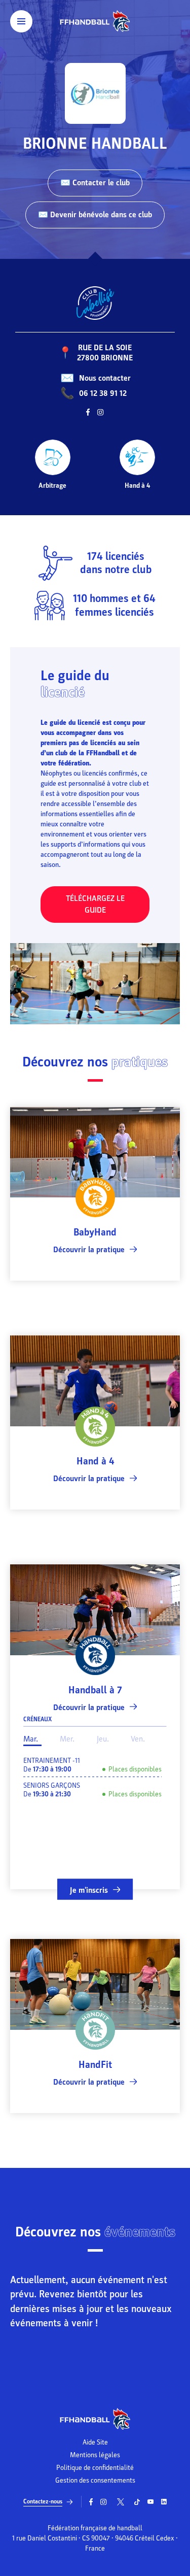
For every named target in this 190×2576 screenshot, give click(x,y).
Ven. (138, 1739)
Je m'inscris (89, 1890)
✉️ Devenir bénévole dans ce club (95, 215)
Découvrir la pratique (89, 1250)
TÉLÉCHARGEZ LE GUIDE (95, 904)
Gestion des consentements (95, 2481)
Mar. (31, 1739)
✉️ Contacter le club (95, 183)
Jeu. (103, 1739)
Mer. (67, 1739)
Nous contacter (105, 378)
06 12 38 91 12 (103, 393)
